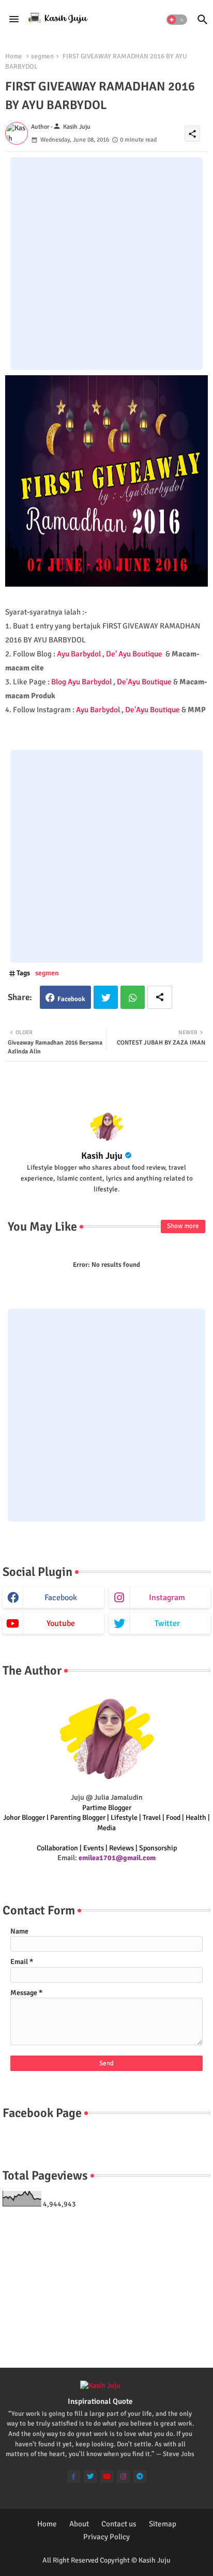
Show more (183, 1226)
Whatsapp (133, 997)
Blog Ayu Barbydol (81, 682)
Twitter (106, 997)
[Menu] (14, 20)
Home (14, 56)
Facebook (71, 999)
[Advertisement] (106, 264)
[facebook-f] (74, 2477)
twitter (167, 1623)
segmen (42, 56)
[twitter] (90, 2477)
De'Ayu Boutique (144, 682)
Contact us (119, 2524)
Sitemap (163, 2524)
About (79, 2524)
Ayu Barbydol (79, 654)
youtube (61, 1623)
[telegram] (140, 2477)
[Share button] (160, 997)
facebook (61, 1598)
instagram (167, 1598)
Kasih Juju (102, 1156)
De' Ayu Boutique (134, 654)
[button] (177, 20)
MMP (197, 710)
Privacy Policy (106, 2537)
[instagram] (123, 2477)
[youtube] (107, 2477)
